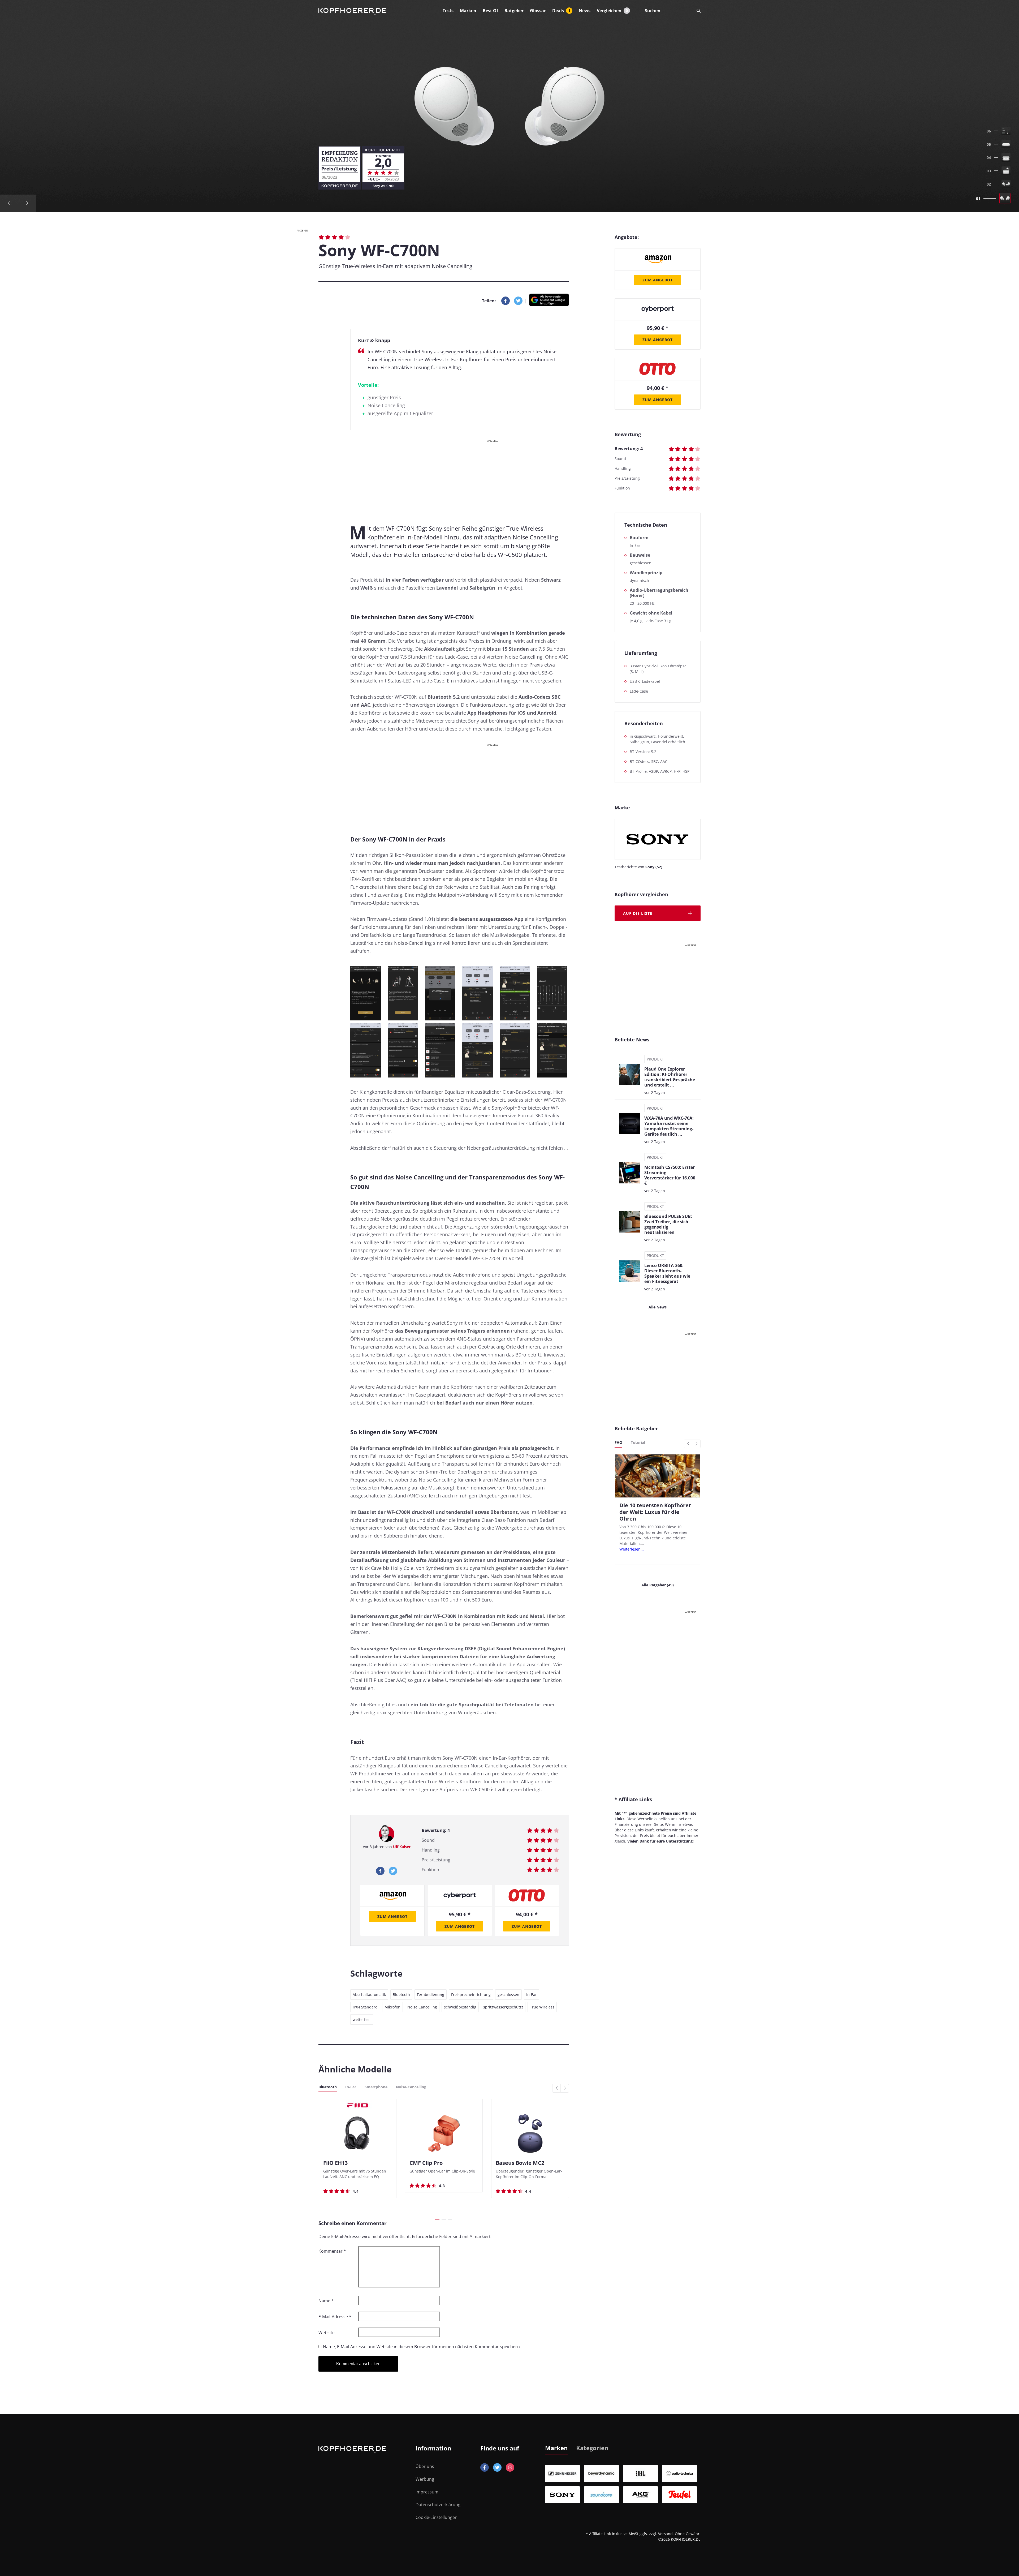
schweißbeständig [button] (460, 2007)
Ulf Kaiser (402, 1847)
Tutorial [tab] (638, 1442)
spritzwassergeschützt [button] (503, 2007)
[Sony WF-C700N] (509, 106)
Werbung (425, 2479)
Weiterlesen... (632, 1549)
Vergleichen (612, 11)
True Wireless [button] (542, 2007)
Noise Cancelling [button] (422, 2007)
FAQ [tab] (618, 1442)
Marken (468, 11)
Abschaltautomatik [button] (369, 1995)
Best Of (490, 11)
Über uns (425, 2466)
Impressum (427, 2492)
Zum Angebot (392, 1916)
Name (326, 2301)
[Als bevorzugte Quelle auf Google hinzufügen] (549, 301)
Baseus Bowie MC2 (520, 2163)
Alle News (658, 1307)
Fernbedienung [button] (431, 1995)
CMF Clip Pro (426, 2163)
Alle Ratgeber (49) (658, 1585)
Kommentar (332, 2251)
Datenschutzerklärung (438, 2505)
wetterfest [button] (362, 2019)
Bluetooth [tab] (328, 2087)
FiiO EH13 (335, 2163)
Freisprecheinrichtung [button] (471, 1995)
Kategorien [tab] (592, 2448)
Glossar (538, 11)
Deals (561, 11)
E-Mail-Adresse (335, 2317)
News (585, 11)
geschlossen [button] (508, 1995)
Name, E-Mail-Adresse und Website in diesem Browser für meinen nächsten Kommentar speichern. (422, 2347)
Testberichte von (638, 867)
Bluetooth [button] (401, 1995)
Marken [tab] (556, 2448)
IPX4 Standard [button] (365, 2007)
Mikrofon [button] (392, 2007)
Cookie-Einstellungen (437, 2517)
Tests (448, 11)
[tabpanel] (623, 2484)
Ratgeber (514, 11)
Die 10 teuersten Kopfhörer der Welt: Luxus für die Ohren (655, 1512)
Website (327, 2333)
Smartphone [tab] (376, 2087)
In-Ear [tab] (351, 2087)
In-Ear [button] (532, 1995)
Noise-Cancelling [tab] (411, 2087)
